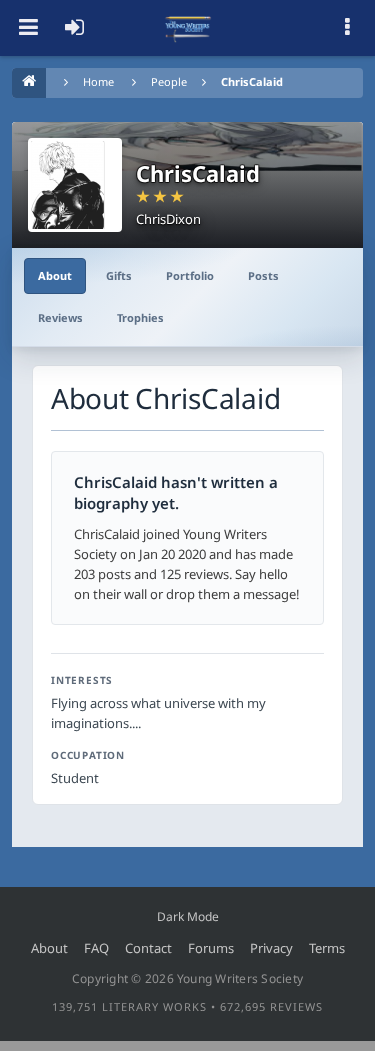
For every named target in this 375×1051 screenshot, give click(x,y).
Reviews (60, 317)
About (55, 275)
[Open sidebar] (347, 28)
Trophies (140, 317)
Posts (263, 275)
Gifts (119, 275)
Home (98, 81)
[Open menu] (28, 28)
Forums (211, 948)
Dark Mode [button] (188, 916)
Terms (327, 948)
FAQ (96, 948)
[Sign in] (74, 28)
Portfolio (190, 275)
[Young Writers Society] (188, 28)
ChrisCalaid (252, 81)
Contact (148, 948)
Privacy (271, 948)
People (169, 81)
